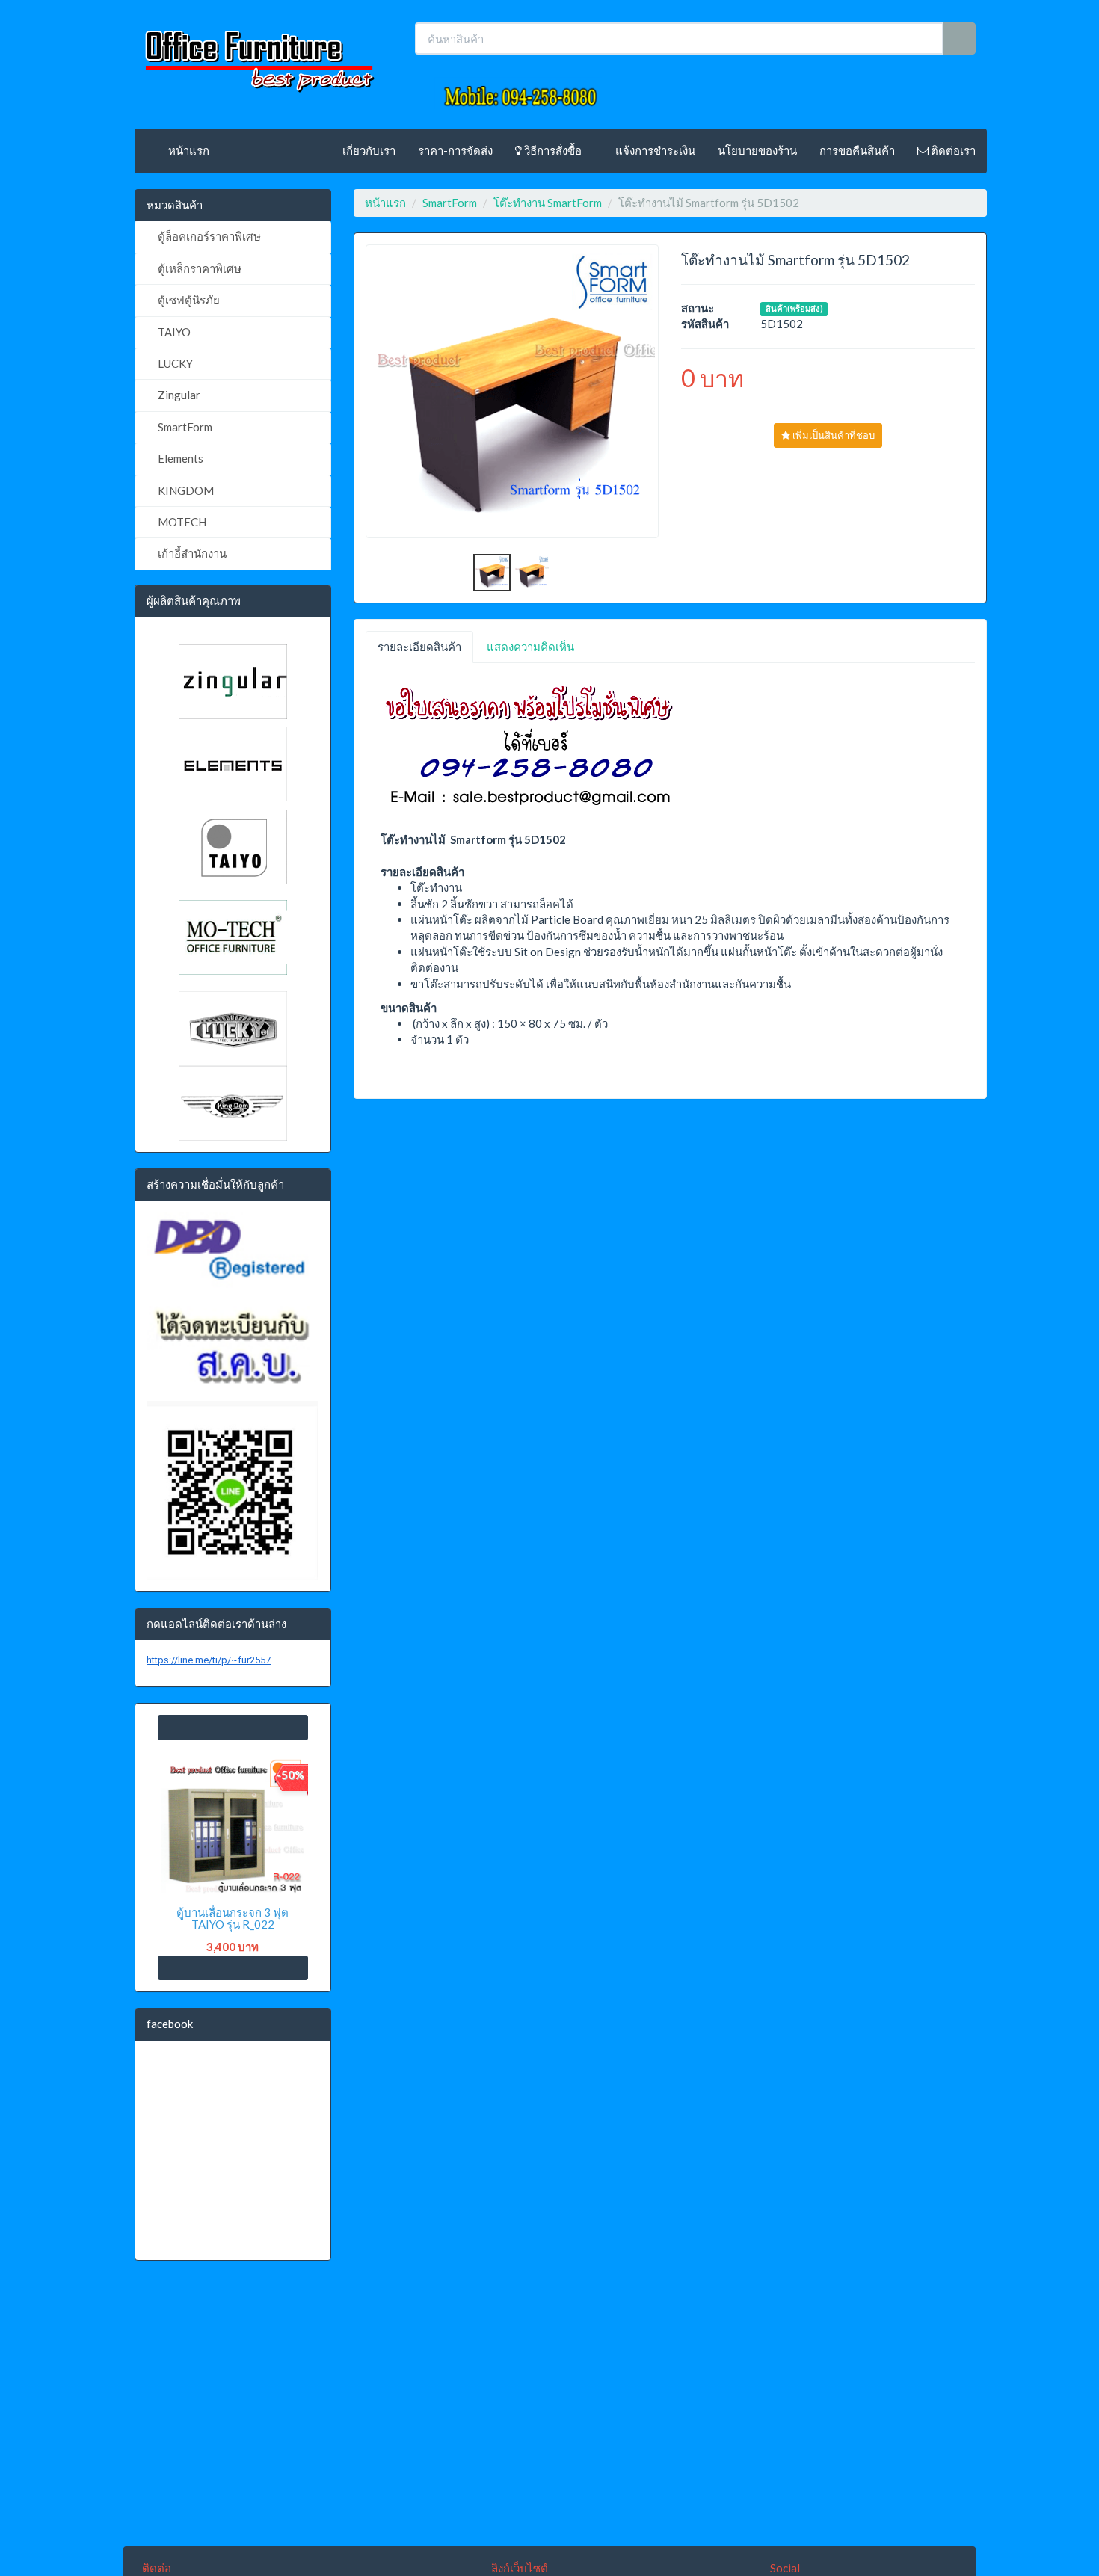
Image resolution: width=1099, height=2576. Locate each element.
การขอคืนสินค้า (857, 150)
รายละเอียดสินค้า (419, 647)
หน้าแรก (188, 150)
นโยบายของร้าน (757, 150)
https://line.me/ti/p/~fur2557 (209, 1660)
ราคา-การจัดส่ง (455, 150)
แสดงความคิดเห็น (530, 647)
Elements (179, 458)
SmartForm (184, 427)
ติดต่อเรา (952, 150)
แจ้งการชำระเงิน (654, 150)
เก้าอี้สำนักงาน (191, 553)
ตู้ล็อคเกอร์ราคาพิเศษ (208, 236)
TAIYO (173, 332)
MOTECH (181, 522)
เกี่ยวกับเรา (369, 150)
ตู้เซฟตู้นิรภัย (188, 300)
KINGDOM (185, 490)
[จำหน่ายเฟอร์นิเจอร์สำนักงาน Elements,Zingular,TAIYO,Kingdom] (258, 56)
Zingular (178, 395)
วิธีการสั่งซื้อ (552, 150)
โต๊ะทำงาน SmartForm (548, 203)
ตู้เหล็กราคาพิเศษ (198, 268)
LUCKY (174, 363)
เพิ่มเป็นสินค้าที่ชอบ (832, 435)
